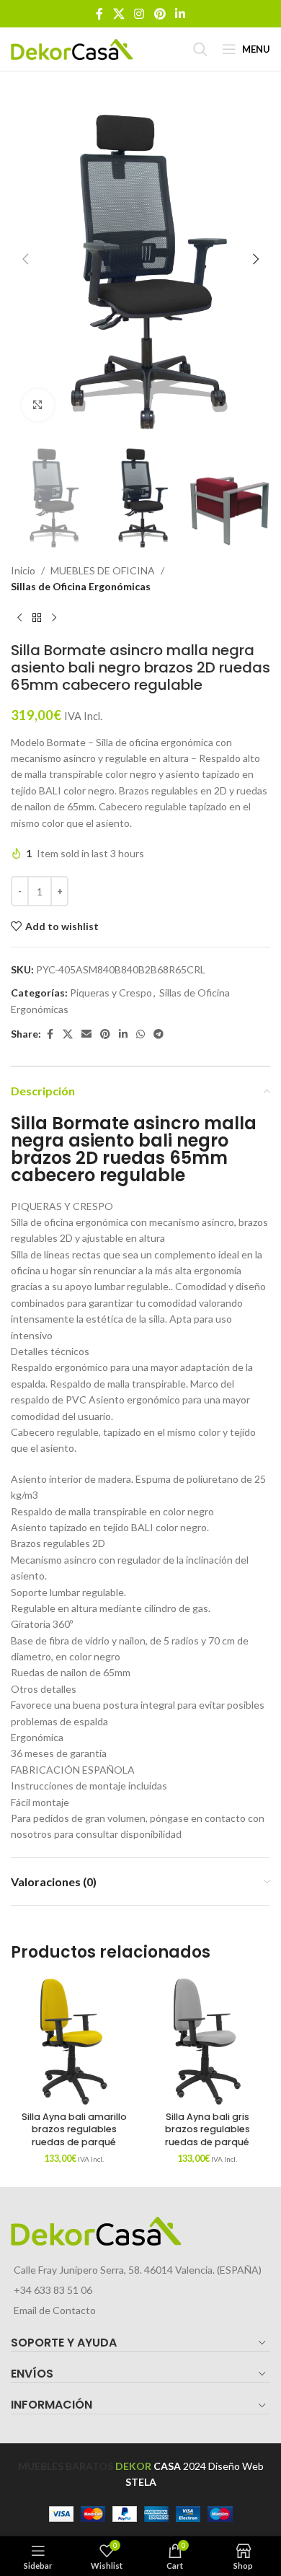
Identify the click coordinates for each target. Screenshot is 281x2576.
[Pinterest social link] (160, 14)
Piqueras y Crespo (111, 993)
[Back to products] (37, 618)
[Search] (200, 49)
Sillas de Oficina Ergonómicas (81, 586)
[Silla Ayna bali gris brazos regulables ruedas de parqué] (207, 2042)
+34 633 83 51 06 (53, 2290)
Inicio (23, 570)
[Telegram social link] (159, 1034)
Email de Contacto (55, 2310)
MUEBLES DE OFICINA (103, 570)
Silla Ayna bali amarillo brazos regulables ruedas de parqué (74, 2129)
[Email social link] (86, 1034)
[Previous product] (19, 618)
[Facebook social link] (99, 14)
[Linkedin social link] (180, 14)
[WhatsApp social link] (140, 1034)
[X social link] (119, 14)
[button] (25, 259)
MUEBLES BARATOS (66, 2466)
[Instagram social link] (139, 14)
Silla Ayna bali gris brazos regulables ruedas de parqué (208, 2129)
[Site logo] (72, 48)
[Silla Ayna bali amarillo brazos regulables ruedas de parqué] (74, 2042)
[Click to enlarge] (38, 405)
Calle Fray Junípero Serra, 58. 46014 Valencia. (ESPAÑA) (138, 2270)
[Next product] (54, 618)
